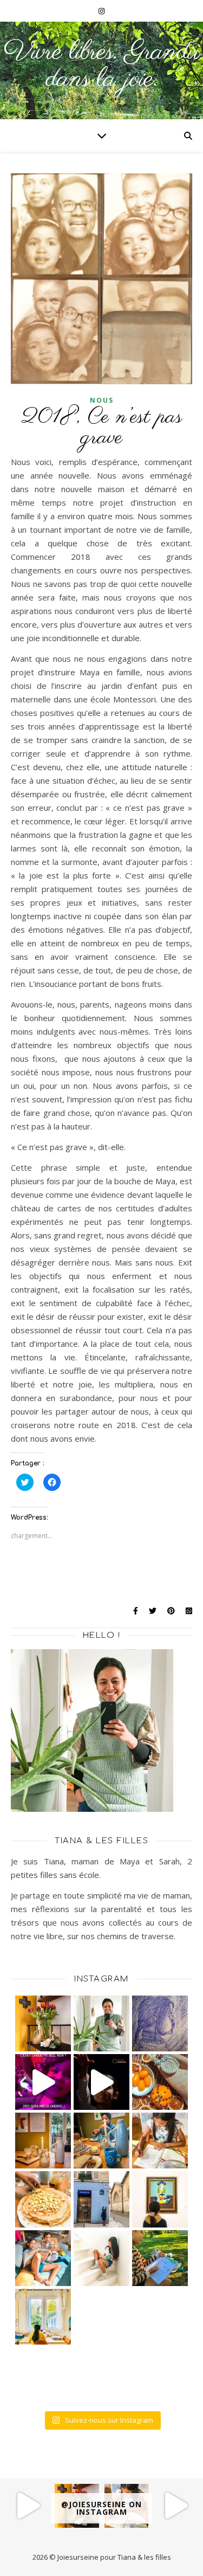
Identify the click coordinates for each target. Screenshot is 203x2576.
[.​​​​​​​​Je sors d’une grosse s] (160, 2141)
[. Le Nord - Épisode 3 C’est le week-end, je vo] (27, 2506)
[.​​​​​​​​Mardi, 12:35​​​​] (101, 2141)
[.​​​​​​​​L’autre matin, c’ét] (43, 2199)
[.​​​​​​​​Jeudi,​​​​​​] (43, 2141)
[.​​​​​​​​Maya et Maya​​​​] (160, 2199)
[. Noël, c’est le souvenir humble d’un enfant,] (101, 2082)
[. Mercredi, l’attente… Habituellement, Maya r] (160, 2023)
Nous (102, 400)
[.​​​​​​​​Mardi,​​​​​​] (101, 2199)
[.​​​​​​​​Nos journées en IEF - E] (43, 2258)
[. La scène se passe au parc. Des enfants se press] (176, 2506)
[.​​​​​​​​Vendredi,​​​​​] (101, 2023)
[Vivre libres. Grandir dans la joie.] (101, 70)
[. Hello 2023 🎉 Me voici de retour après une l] (43, 2082)
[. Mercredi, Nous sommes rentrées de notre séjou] (43, 2023)
